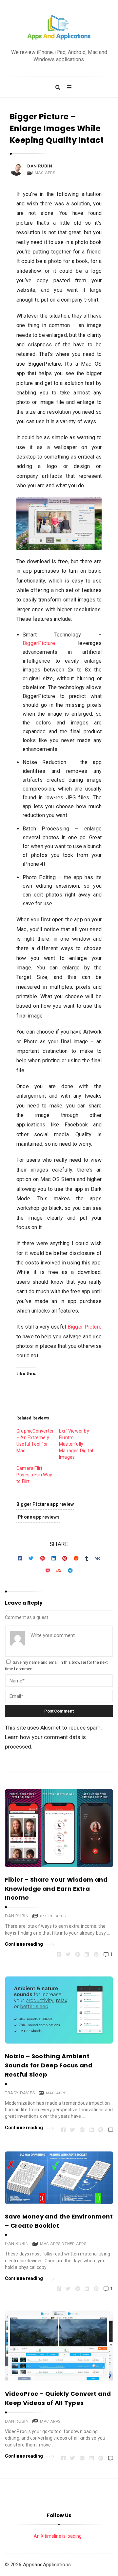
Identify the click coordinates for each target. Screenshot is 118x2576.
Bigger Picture (85, 1327)
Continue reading (24, 1944)
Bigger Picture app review (45, 1504)
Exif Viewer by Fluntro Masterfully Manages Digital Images (76, 1444)
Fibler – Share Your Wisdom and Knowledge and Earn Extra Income (56, 1889)
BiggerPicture (39, 643)
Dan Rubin (40, 166)
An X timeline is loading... (59, 2536)
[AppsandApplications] (59, 28)
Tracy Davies (20, 2093)
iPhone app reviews (38, 1517)
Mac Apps (45, 173)
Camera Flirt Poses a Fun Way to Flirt (34, 1475)
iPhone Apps (53, 1916)
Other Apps (74, 2244)
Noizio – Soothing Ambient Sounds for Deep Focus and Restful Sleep (49, 2065)
